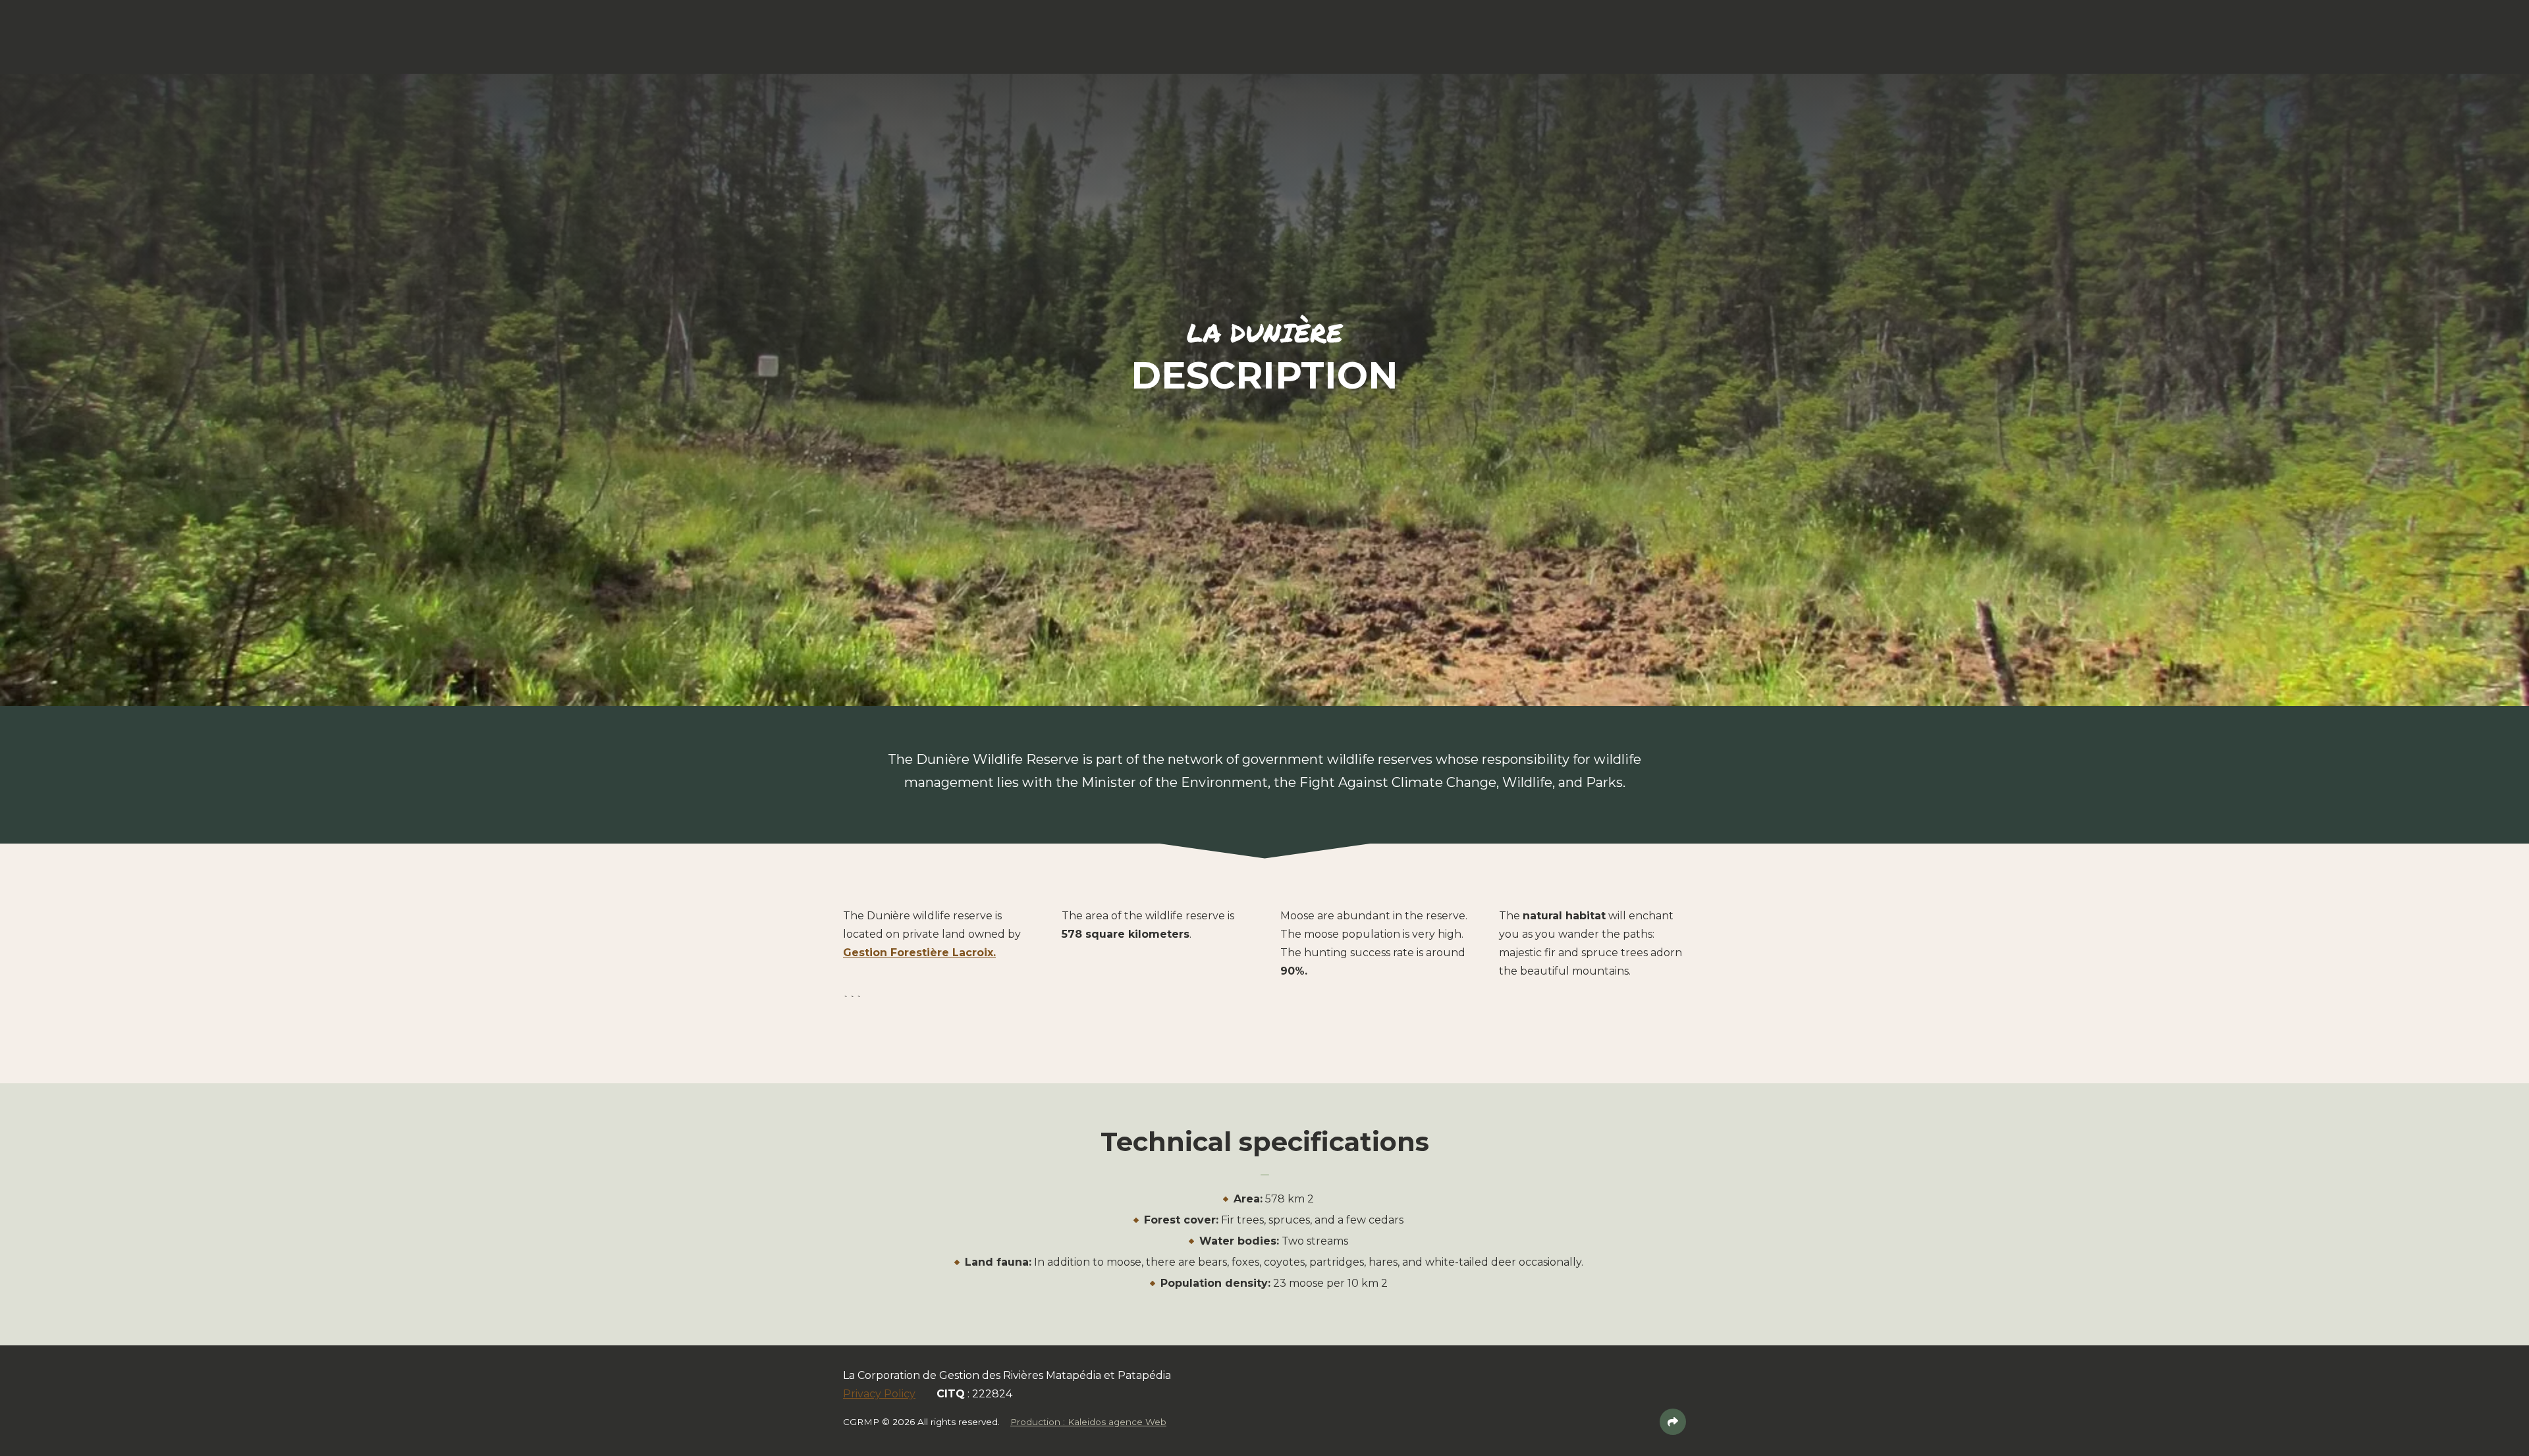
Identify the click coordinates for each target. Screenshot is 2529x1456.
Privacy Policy (879, 1394)
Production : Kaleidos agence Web (1088, 1422)
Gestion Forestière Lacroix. (919, 953)
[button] (146, 33)
